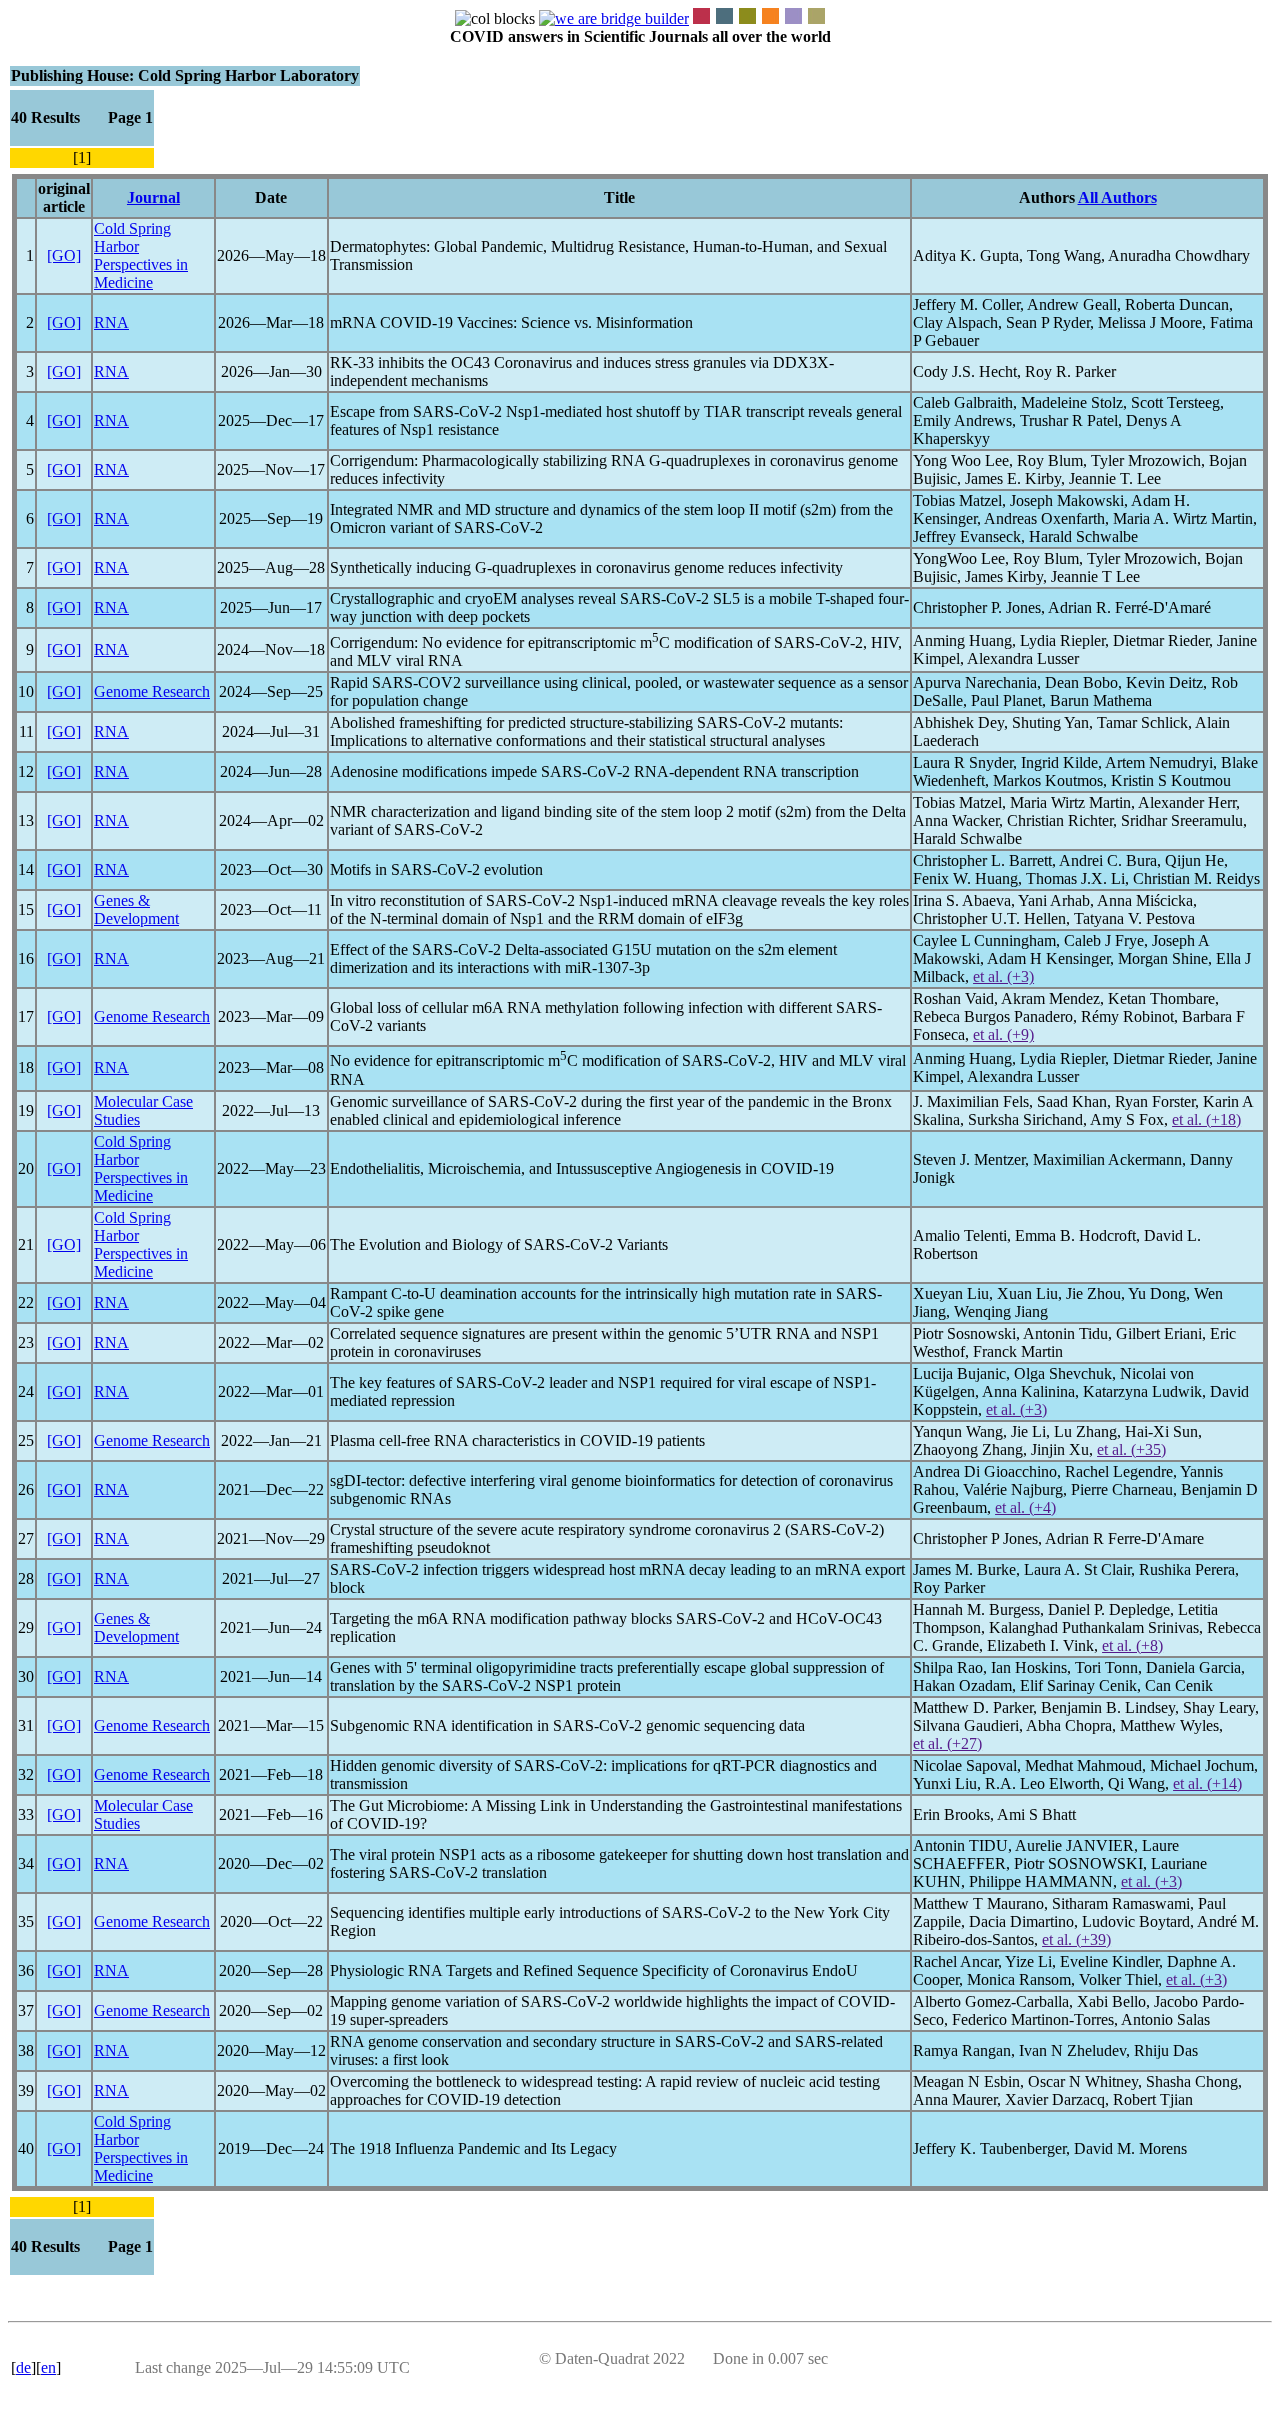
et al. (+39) (1076, 1939)
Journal (153, 197)
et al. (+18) (1206, 1119)
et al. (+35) (1131, 1449)
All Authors (1117, 197)
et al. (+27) (947, 1743)
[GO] (64, 255)
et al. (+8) (1132, 1645)
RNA (111, 322)
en (48, 2367)
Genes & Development (136, 909)
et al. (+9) (1003, 1034)
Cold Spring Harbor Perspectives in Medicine (141, 255)
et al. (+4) (1025, 1507)
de (23, 2367)
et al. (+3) (1003, 976)
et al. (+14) (1207, 1783)
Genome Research (152, 691)
